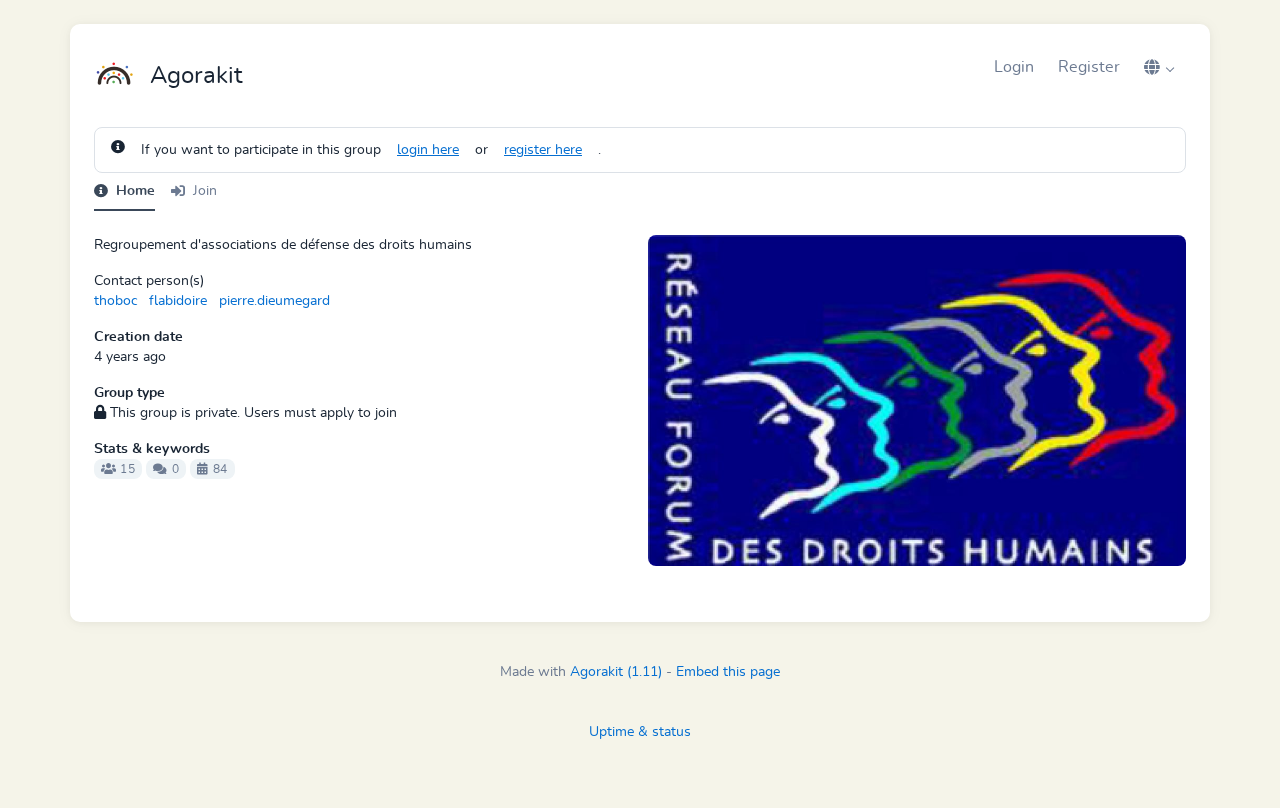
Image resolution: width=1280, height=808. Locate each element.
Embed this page (728, 672)
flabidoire (178, 301)
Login (1014, 67)
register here (543, 150)
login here (428, 150)
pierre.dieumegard (274, 301)
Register (1089, 67)
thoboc (115, 301)
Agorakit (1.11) (616, 672)
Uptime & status (640, 732)
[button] (1159, 67)
